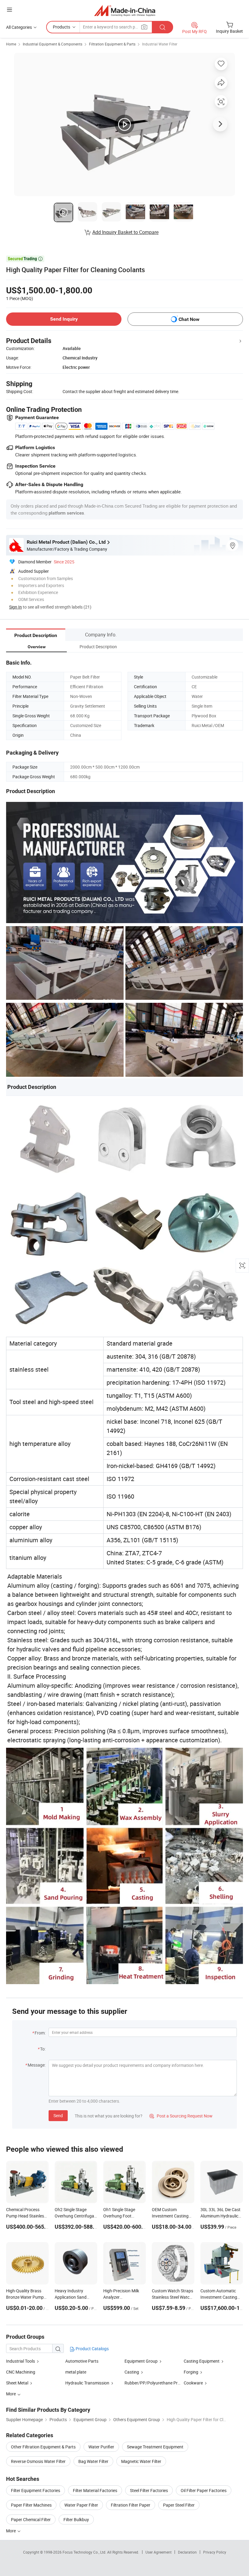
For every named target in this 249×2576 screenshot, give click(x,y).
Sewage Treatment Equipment (155, 2447)
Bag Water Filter (93, 2461)
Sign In (15, 607)
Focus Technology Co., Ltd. (85, 2552)
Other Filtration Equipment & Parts (43, 2447)
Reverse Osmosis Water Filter (38, 2461)
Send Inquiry (64, 319)
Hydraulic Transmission (87, 2383)
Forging (191, 2372)
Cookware (193, 2383)
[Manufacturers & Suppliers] (125, 10)
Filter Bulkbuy (76, 2519)
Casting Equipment (202, 2361)
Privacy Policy (215, 2552)
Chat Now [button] (189, 319)
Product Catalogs (92, 2349)
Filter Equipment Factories (36, 2490)
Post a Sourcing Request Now (181, 2116)
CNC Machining (21, 2372)
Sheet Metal (17, 2383)
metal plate (76, 2372)
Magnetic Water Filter (141, 2461)
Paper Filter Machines (31, 2505)
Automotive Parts (82, 2361)
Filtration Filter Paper (131, 2505)
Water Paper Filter (81, 2505)
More (11, 2531)
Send (58, 2116)
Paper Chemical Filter (31, 2519)
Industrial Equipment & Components (53, 44)
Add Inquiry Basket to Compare (125, 232)
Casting (132, 2372)
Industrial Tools (20, 2361)
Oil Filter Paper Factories (204, 2490)
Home (11, 44)
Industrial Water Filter (160, 44)
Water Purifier (101, 2447)
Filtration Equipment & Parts (112, 44)
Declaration (187, 2552)
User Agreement (159, 2552)
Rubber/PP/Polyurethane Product (157, 2383)
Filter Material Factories (95, 2490)
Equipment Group (141, 2361)
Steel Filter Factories (149, 2490)
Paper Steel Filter (179, 2505)
